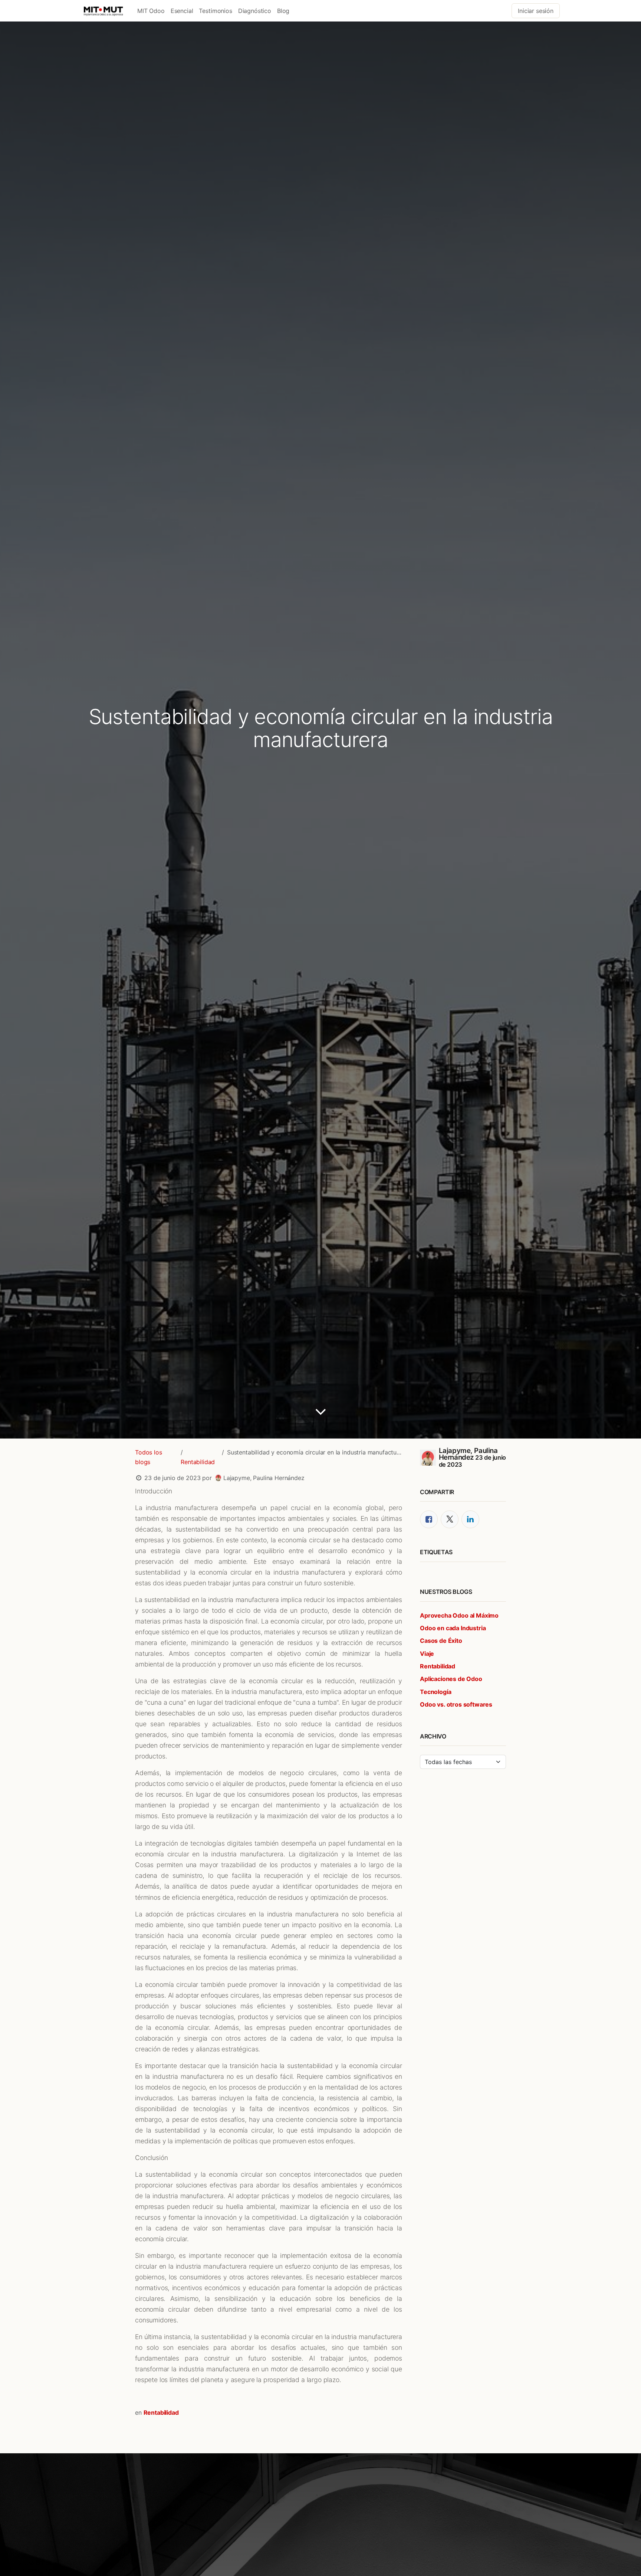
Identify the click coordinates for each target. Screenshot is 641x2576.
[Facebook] (429, 1519)
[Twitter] (450, 1519)
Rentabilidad (198, 1462)
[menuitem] (151, 11)
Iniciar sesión (536, 11)
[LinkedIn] (470, 1519)
